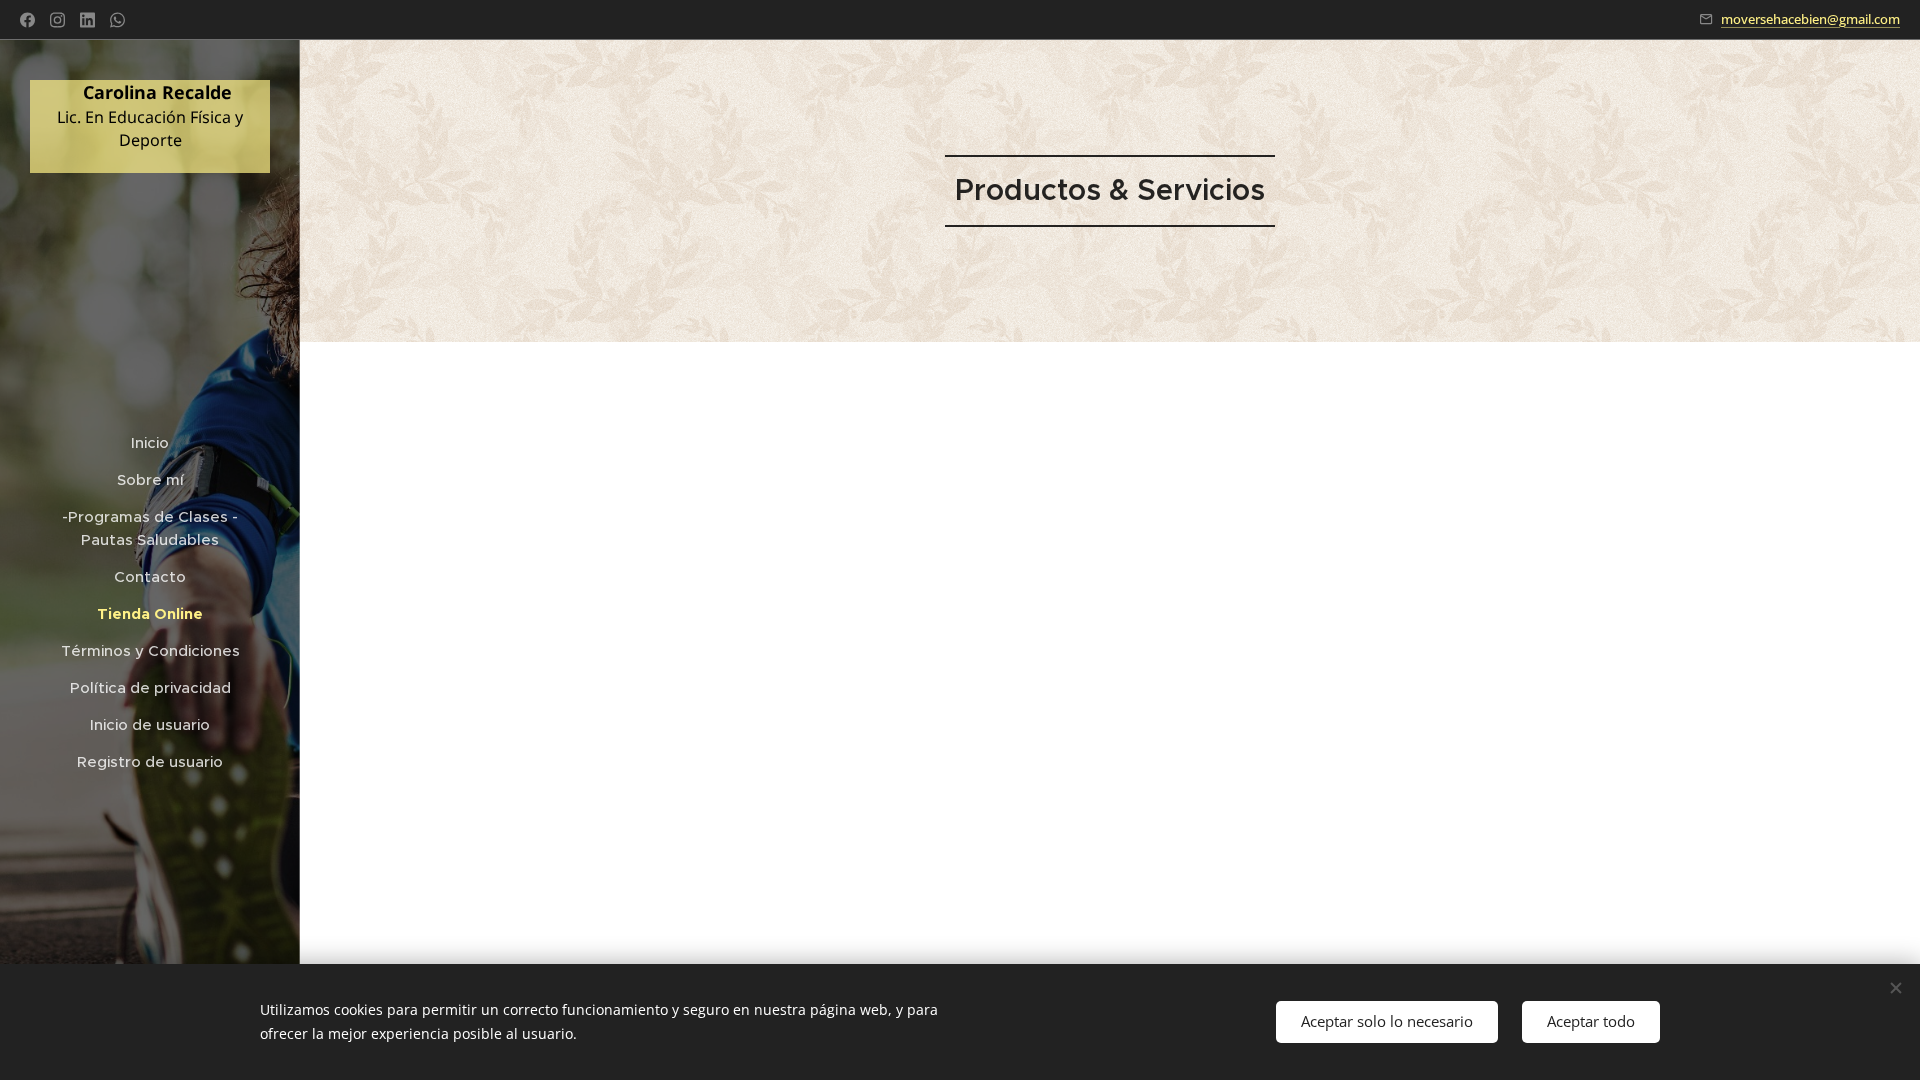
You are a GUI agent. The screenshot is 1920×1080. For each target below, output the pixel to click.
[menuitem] (150, 442)
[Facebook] (27, 20)
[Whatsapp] (117, 20)
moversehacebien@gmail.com (1810, 19)
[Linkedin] (87, 20)
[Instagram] (57, 20)
